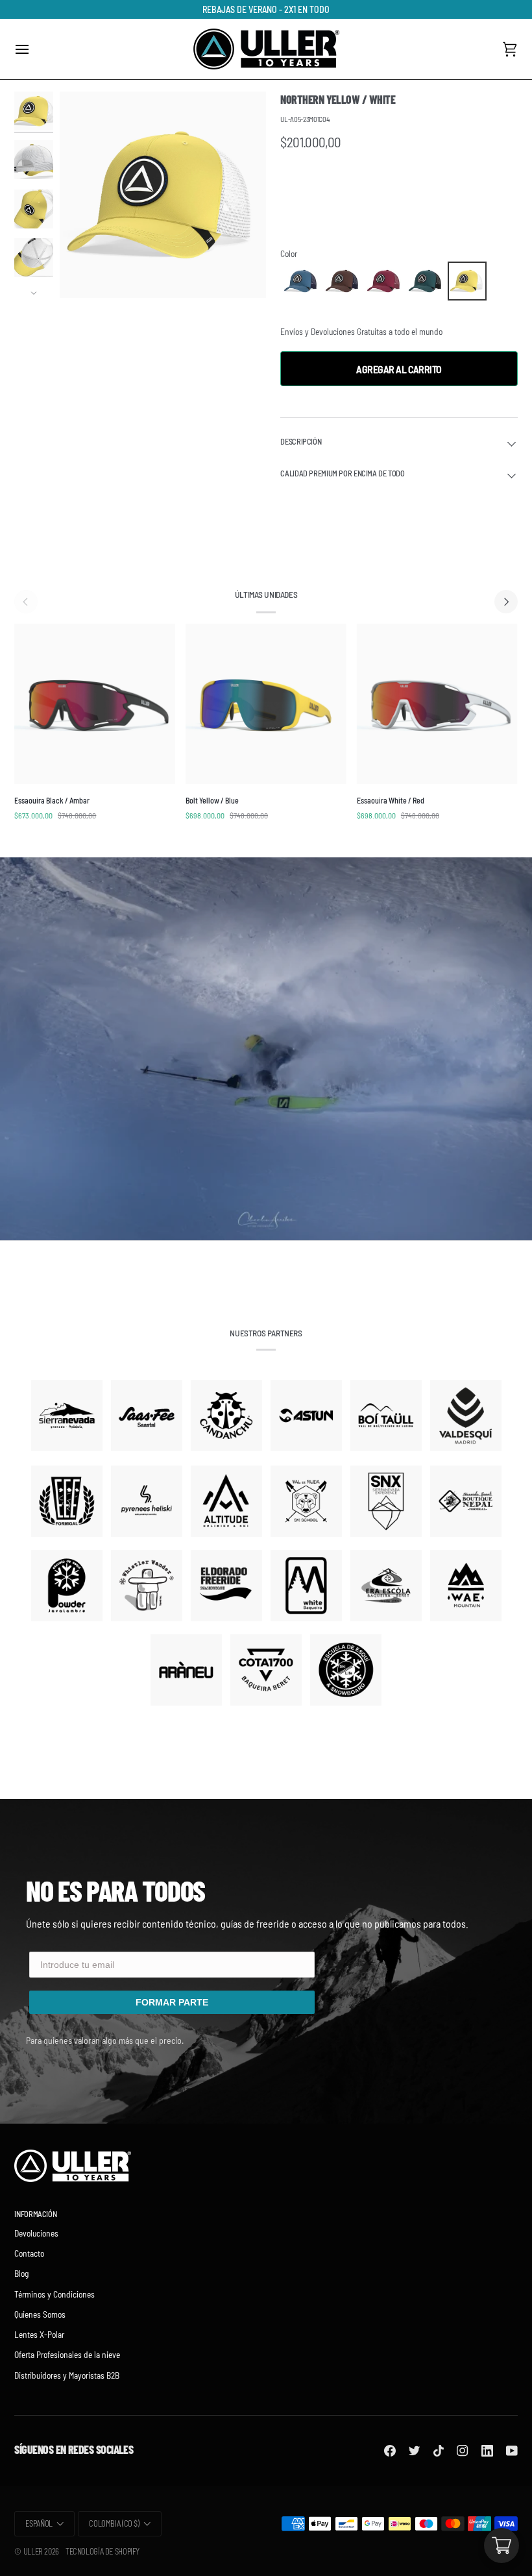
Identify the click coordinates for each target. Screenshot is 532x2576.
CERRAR (266, 1420)
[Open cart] (502, 2545)
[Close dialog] (399, 1123)
